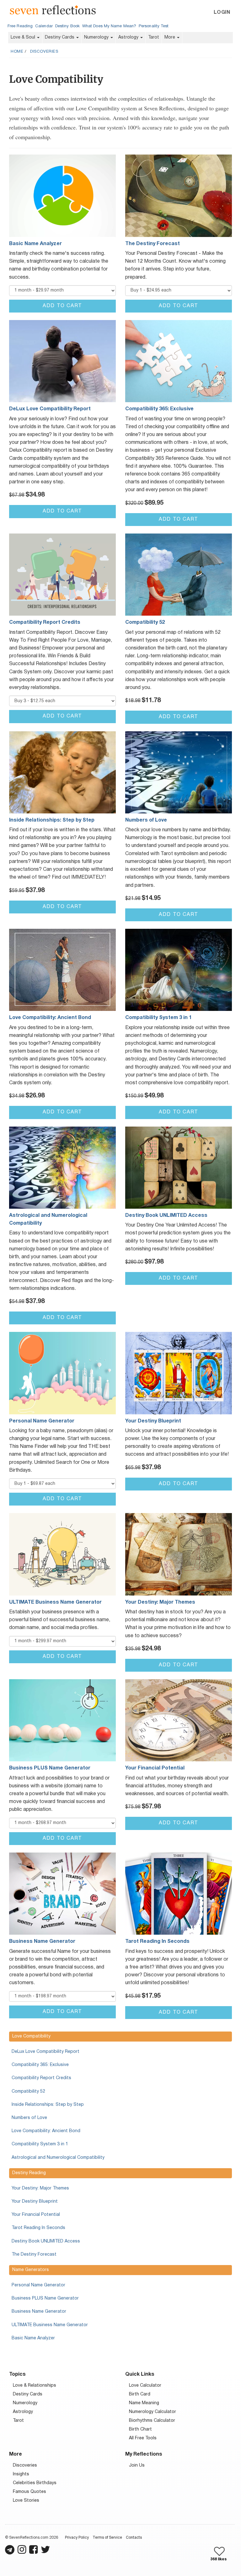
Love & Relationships (35, 2386)
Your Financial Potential (36, 2215)
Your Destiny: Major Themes (40, 2188)
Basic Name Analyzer (33, 2338)
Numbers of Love (29, 2118)
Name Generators (31, 2270)
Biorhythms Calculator (152, 2421)
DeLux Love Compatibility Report (46, 2052)
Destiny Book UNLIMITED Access (46, 2241)
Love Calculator (145, 2386)
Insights (21, 2474)
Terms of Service (107, 2538)
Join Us (137, 2466)
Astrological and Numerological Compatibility (58, 2158)
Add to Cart (62, 306)
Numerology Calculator (153, 2412)
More (170, 37)
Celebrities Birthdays (35, 2483)
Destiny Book (67, 26)
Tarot (154, 37)
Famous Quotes (29, 2492)
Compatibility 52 (28, 2092)
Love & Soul (24, 37)
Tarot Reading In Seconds (38, 2228)
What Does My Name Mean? (109, 26)
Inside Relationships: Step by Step (48, 2105)
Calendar (44, 26)
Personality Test (154, 26)
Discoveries (44, 52)
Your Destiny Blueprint (35, 2202)
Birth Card (140, 2394)
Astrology (129, 37)
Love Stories (26, 2501)
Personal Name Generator (38, 2285)
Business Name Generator (39, 2312)
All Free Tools (143, 2438)
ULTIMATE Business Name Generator (50, 2325)
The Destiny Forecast (34, 2255)
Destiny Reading (29, 2173)
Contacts (134, 2538)
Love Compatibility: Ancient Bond (46, 2131)
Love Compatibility (31, 2036)
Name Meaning (144, 2403)
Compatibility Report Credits (41, 2078)
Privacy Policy (77, 2538)
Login (222, 13)
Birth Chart (140, 2429)
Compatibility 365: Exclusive (40, 2065)
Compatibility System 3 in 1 (40, 2144)
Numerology (97, 37)
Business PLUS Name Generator (45, 2298)
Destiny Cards (60, 37)
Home (17, 52)
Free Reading (20, 26)
